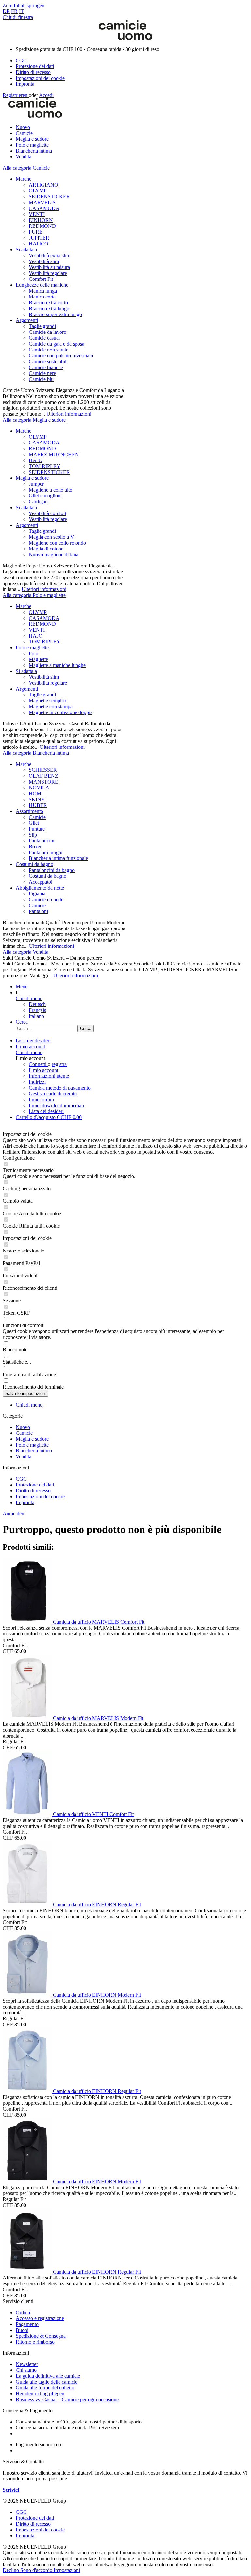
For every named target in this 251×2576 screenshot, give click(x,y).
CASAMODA (44, 208)
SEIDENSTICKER (49, 197)
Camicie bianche (46, 367)
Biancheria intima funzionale (58, 858)
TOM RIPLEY (45, 466)
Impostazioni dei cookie (40, 78)
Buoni (22, 2330)
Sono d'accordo (37, 2570)
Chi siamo (26, 2370)
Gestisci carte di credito (53, 1094)
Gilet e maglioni (45, 496)
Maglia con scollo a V (51, 537)
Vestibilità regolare (48, 273)
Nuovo (23, 1427)
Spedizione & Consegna (41, 2336)
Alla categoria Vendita (25, 952)
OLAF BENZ (43, 776)
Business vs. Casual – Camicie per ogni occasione (67, 2399)
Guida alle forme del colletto (45, 2388)
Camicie (37, 817)
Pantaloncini (42, 841)
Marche (24, 179)
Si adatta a (26, 250)
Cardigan (38, 502)
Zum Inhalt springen (24, 5)
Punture (37, 829)
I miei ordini (41, 1099)
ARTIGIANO (43, 185)
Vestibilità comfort (48, 513)
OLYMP (38, 191)
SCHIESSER (43, 770)
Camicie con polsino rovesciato (61, 356)
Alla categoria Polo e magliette (34, 595)
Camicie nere (42, 373)
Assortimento (29, 811)
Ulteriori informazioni (69, 414)
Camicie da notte (46, 900)
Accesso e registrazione (40, 2318)
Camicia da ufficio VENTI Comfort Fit (93, 1814)
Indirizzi (37, 1082)
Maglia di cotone (46, 549)
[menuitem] (132, 61)
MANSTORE (43, 782)
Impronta (25, 84)
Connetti (38, 1064)
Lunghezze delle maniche (42, 285)
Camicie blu (41, 379)
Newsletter (27, 2364)
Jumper (36, 484)
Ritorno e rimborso (35, 2342)
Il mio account (43, 1070)
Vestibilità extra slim (50, 255)
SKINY (37, 799)
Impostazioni (67, 2570)
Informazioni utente (49, 1076)
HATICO (39, 244)
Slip (33, 835)
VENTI (37, 214)
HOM (35, 793)
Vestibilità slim (44, 261)
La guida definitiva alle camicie (48, 2376)
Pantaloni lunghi (46, 852)
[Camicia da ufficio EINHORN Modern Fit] (28, 1995)
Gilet (34, 823)
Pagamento (27, 2324)
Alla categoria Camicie (26, 168)
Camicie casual (44, 338)
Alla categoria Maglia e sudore (34, 420)
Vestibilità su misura (49, 267)
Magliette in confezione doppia (61, 712)
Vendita (24, 1457)
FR (14, 11)
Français (37, 1010)
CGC (21, 60)
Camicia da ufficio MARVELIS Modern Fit (98, 1718)
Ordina (23, 2312)
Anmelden (13, 1513)
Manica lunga (43, 291)
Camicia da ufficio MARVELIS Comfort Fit (99, 1622)
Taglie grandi (42, 326)
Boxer (35, 847)
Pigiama (37, 894)
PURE (36, 232)
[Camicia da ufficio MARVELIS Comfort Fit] (28, 1622)
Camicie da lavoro (48, 332)
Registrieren (16, 95)
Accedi (46, 95)
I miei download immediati (56, 1105)
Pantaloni (38, 911)
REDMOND (42, 226)
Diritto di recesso (33, 72)
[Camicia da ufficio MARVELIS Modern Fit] (28, 1718)
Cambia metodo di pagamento (60, 1088)
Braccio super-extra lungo (55, 314)
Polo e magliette (32, 648)
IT (21, 11)
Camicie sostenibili (48, 361)
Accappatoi (41, 882)
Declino (11, 2570)
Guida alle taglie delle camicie (47, 2382)
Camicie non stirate (49, 350)
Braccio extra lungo (49, 308)
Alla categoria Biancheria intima (36, 753)
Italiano (36, 1016)
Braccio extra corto (48, 303)
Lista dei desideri (46, 1111)
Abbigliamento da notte (40, 888)
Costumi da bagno (34, 864)
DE (6, 11)
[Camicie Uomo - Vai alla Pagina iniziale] (125, 38)
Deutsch (37, 1004)
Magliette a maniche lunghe (57, 665)
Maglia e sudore (32, 478)
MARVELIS (42, 202)
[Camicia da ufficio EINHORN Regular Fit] (28, 1905)
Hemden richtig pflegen (40, 2394)
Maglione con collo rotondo (57, 543)
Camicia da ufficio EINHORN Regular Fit (97, 1905)
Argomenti (27, 320)
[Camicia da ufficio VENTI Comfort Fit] (28, 1814)
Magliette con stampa (51, 706)
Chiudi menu (29, 998)
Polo (33, 653)
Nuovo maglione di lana (54, 555)
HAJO (36, 460)
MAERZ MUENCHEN (54, 454)
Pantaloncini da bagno (52, 870)
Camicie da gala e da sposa (57, 344)
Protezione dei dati (35, 66)
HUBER (38, 805)
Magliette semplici (48, 701)
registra (59, 1064)
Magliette (38, 659)
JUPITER (39, 238)
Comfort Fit (41, 279)
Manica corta (42, 297)
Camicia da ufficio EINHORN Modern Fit (97, 1995)
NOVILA (39, 788)
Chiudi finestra (18, 17)
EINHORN (41, 220)
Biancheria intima (34, 1451)
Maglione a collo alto (50, 490)
